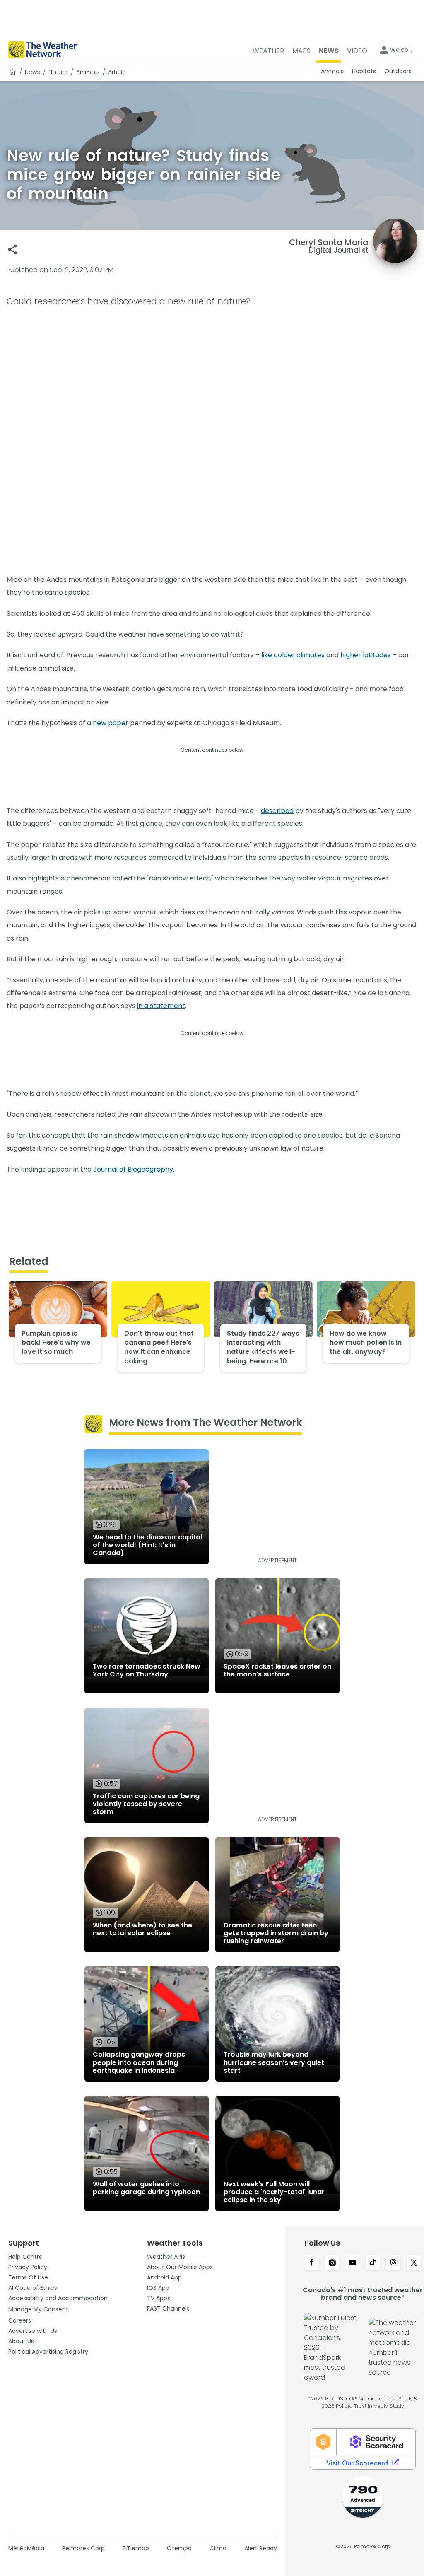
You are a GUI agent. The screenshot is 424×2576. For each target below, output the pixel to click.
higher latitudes (366, 655)
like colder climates (293, 655)
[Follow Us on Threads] (393, 2263)
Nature (58, 72)
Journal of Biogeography (133, 1169)
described (277, 811)
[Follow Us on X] (414, 2263)
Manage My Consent (38, 2309)
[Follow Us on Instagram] (332, 2263)
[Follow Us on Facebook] (312, 2263)
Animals (88, 72)
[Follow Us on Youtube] (353, 2263)
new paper (111, 723)
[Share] (13, 250)
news (33, 72)
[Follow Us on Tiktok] (373, 2263)
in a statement (161, 1006)
